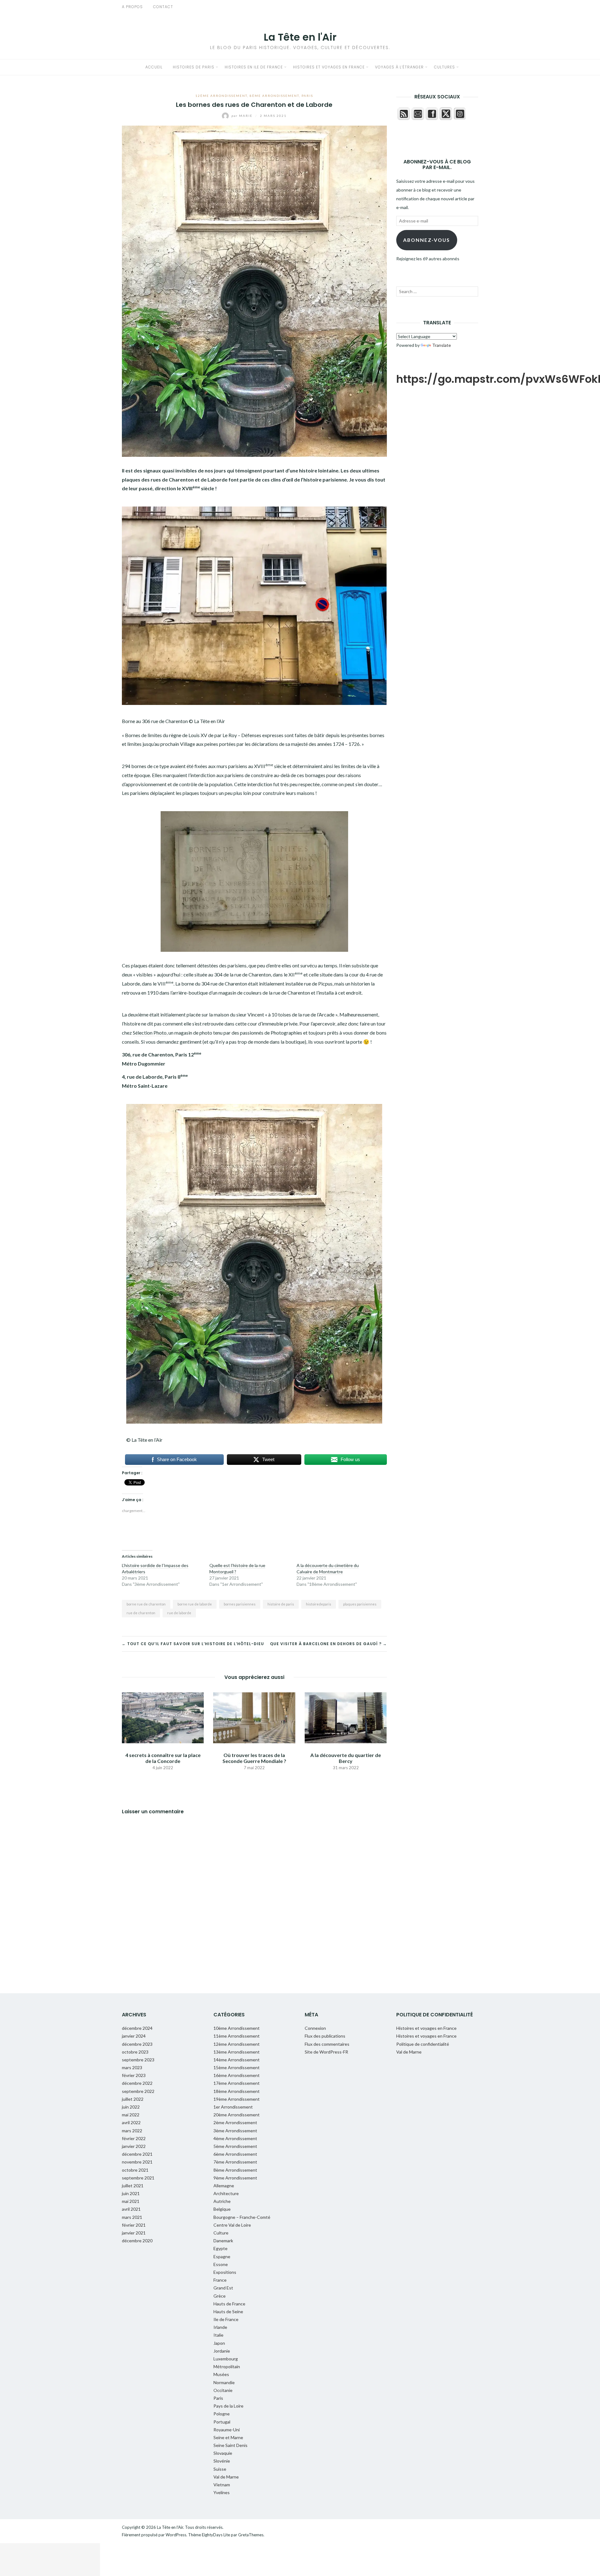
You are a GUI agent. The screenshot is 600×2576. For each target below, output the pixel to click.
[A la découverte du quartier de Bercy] (346, 1717)
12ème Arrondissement (221, 96)
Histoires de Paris (194, 67)
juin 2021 (131, 2193)
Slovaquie (223, 2453)
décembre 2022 (137, 2083)
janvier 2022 (134, 2146)
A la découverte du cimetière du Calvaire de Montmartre (328, 1568)
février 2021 (134, 2225)
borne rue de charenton (146, 1604)
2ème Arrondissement (235, 2122)
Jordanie (222, 2351)
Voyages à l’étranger (399, 67)
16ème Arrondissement (237, 2075)
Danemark (223, 2241)
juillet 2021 (133, 2186)
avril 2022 (131, 2122)
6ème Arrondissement (235, 2154)
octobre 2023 (135, 2052)
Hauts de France (229, 2304)
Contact (163, 7)
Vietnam (222, 2485)
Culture (221, 2233)
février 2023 (134, 2075)
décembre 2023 (137, 2044)
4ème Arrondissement (235, 2138)
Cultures (445, 67)
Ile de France (226, 2319)
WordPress (176, 2535)
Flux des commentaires (327, 2044)
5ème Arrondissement (235, 2146)
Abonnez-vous (427, 240)
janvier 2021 (134, 2233)
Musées (221, 2374)
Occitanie (223, 2390)
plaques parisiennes (360, 1604)
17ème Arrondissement (237, 2083)
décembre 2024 (137, 2028)
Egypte (220, 2248)
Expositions (225, 2272)
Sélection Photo (150, 1033)
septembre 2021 (138, 2178)
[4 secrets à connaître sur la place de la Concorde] (163, 1717)
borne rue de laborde (195, 1604)
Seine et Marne (228, 2437)
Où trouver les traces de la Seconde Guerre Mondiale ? (254, 1758)
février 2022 (134, 2138)
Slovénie (222, 2461)
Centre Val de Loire (232, 2225)
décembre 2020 (137, 2241)
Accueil (154, 67)
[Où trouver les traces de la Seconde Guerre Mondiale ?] (254, 1717)
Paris (307, 96)
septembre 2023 (138, 2060)
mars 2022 (132, 2131)
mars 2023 (132, 2067)
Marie (243, 116)
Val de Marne (226, 2477)
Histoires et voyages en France (329, 67)
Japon (219, 2343)
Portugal (222, 2422)
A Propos (132, 7)
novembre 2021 (137, 2162)
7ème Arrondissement (235, 2162)
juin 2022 (131, 2107)
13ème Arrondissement (237, 2052)
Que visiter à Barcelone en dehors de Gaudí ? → (328, 1644)
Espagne (222, 2256)
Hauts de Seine (228, 2311)
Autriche (222, 2201)
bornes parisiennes (240, 1604)
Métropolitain (227, 2366)
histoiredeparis (319, 1604)
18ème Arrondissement (237, 2091)
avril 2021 (131, 2209)
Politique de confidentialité (423, 2044)
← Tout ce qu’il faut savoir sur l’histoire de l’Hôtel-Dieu (193, 1644)
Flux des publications (325, 2036)
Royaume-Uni (227, 2430)
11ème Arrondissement (237, 2036)
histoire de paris (281, 1604)
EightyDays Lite (216, 2535)
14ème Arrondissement (237, 2060)
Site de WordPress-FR (326, 2052)
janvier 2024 (134, 2036)
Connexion (315, 2028)
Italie (218, 2335)
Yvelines (222, 2492)
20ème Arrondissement (237, 2115)
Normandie (224, 2382)
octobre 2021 (135, 2170)
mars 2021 (132, 2217)
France (220, 2280)
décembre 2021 (137, 2154)
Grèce (220, 2296)
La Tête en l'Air (300, 37)
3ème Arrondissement (235, 2131)
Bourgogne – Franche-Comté (242, 2217)
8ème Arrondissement (274, 96)
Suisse (220, 2469)
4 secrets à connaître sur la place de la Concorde (163, 1758)
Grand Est (223, 2288)
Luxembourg (226, 2359)
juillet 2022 (133, 2099)
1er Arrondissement (233, 2107)
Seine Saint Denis (230, 2445)
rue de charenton (141, 1613)
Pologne (222, 2414)
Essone (221, 2264)
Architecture (226, 2193)
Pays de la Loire (228, 2406)
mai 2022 (131, 2115)
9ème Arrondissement (235, 2178)
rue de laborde (179, 1613)
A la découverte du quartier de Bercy (346, 1758)
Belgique (222, 2209)
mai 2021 (131, 2201)
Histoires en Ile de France (254, 67)
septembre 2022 (138, 2091)
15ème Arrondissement (237, 2067)
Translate (442, 345)
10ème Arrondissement (237, 2028)
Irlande (220, 2327)
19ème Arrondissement (237, 2099)
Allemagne (224, 2186)
